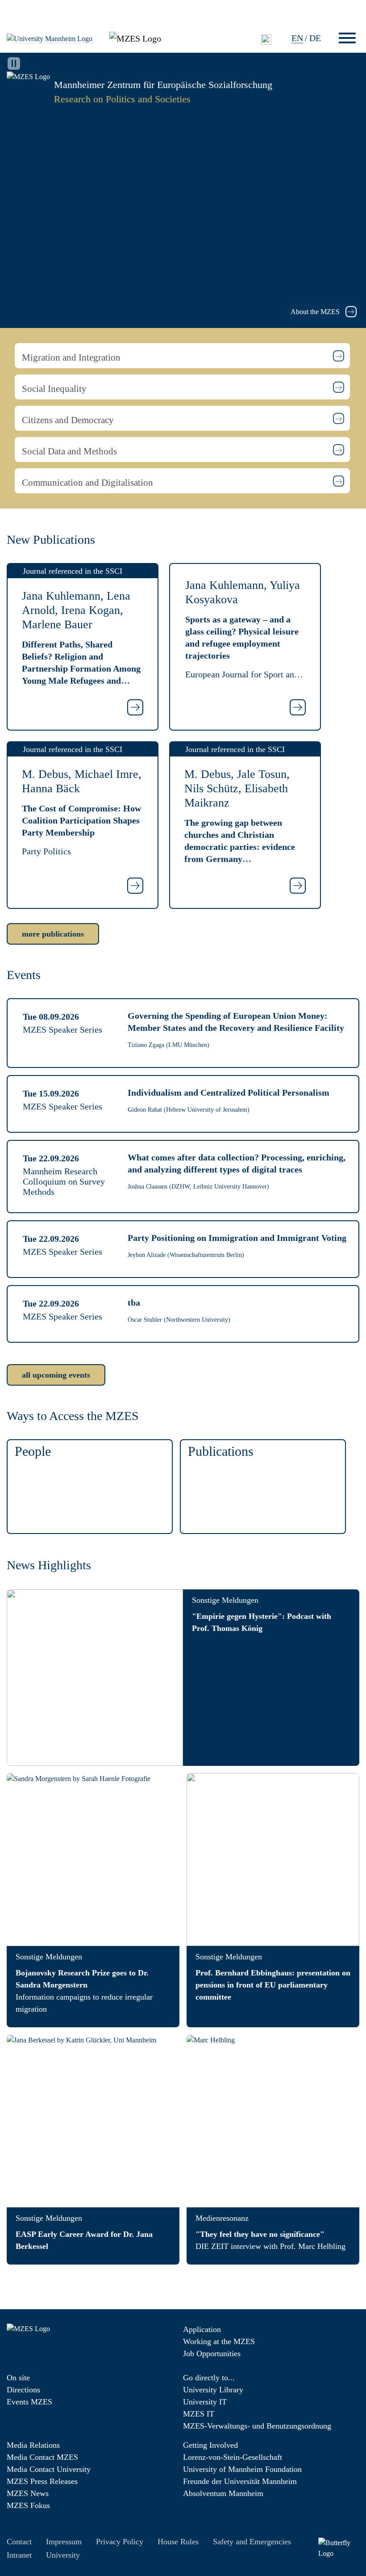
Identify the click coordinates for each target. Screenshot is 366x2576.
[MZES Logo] (135, 38)
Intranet (19, 2555)
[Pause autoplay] (14, 63)
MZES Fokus (28, 2505)
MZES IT (199, 2414)
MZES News (28, 2493)
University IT (205, 2402)
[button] (182, 356)
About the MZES (316, 312)
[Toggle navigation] (347, 38)
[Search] (266, 39)
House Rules (178, 2542)
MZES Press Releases (42, 2481)
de (315, 38)
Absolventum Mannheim (223, 2493)
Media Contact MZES (42, 2457)
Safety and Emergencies (252, 2542)
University (63, 2555)
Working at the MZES (219, 2341)
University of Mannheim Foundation (242, 2469)
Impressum (64, 2542)
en (297, 38)
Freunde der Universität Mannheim (240, 2481)
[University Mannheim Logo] (50, 38)
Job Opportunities (212, 2353)
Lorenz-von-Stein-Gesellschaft (233, 2457)
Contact (19, 2542)
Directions (23, 2390)
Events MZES (29, 2402)
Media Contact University (49, 2469)
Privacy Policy (120, 2542)
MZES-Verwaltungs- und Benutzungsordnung (257, 2426)
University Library (213, 2390)
